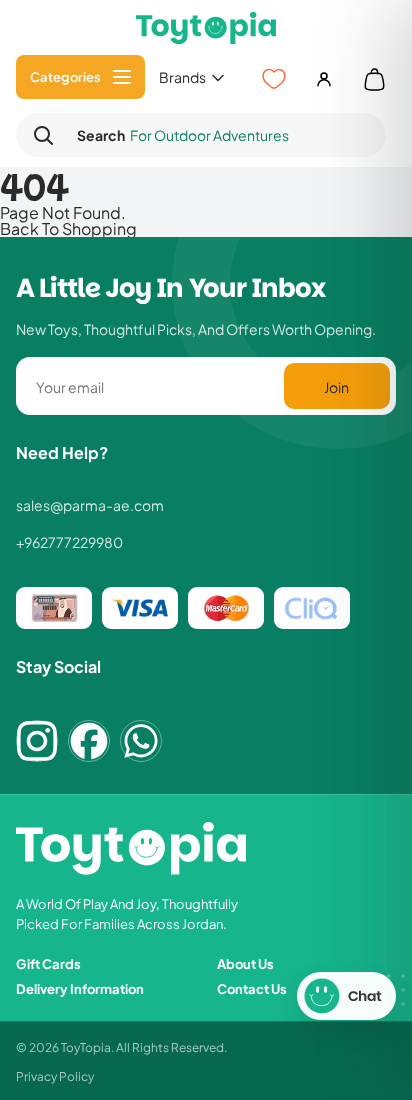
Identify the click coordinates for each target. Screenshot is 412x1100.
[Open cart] (374, 79)
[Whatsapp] (141, 741)
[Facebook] (89, 741)
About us (245, 963)
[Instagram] (37, 741)
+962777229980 (69, 542)
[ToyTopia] (206, 27)
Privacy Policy (55, 1075)
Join (336, 386)
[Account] (324, 79)
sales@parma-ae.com (90, 505)
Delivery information (80, 988)
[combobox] (218, 135)
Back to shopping (68, 228)
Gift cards (48, 963)
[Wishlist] (274, 79)
